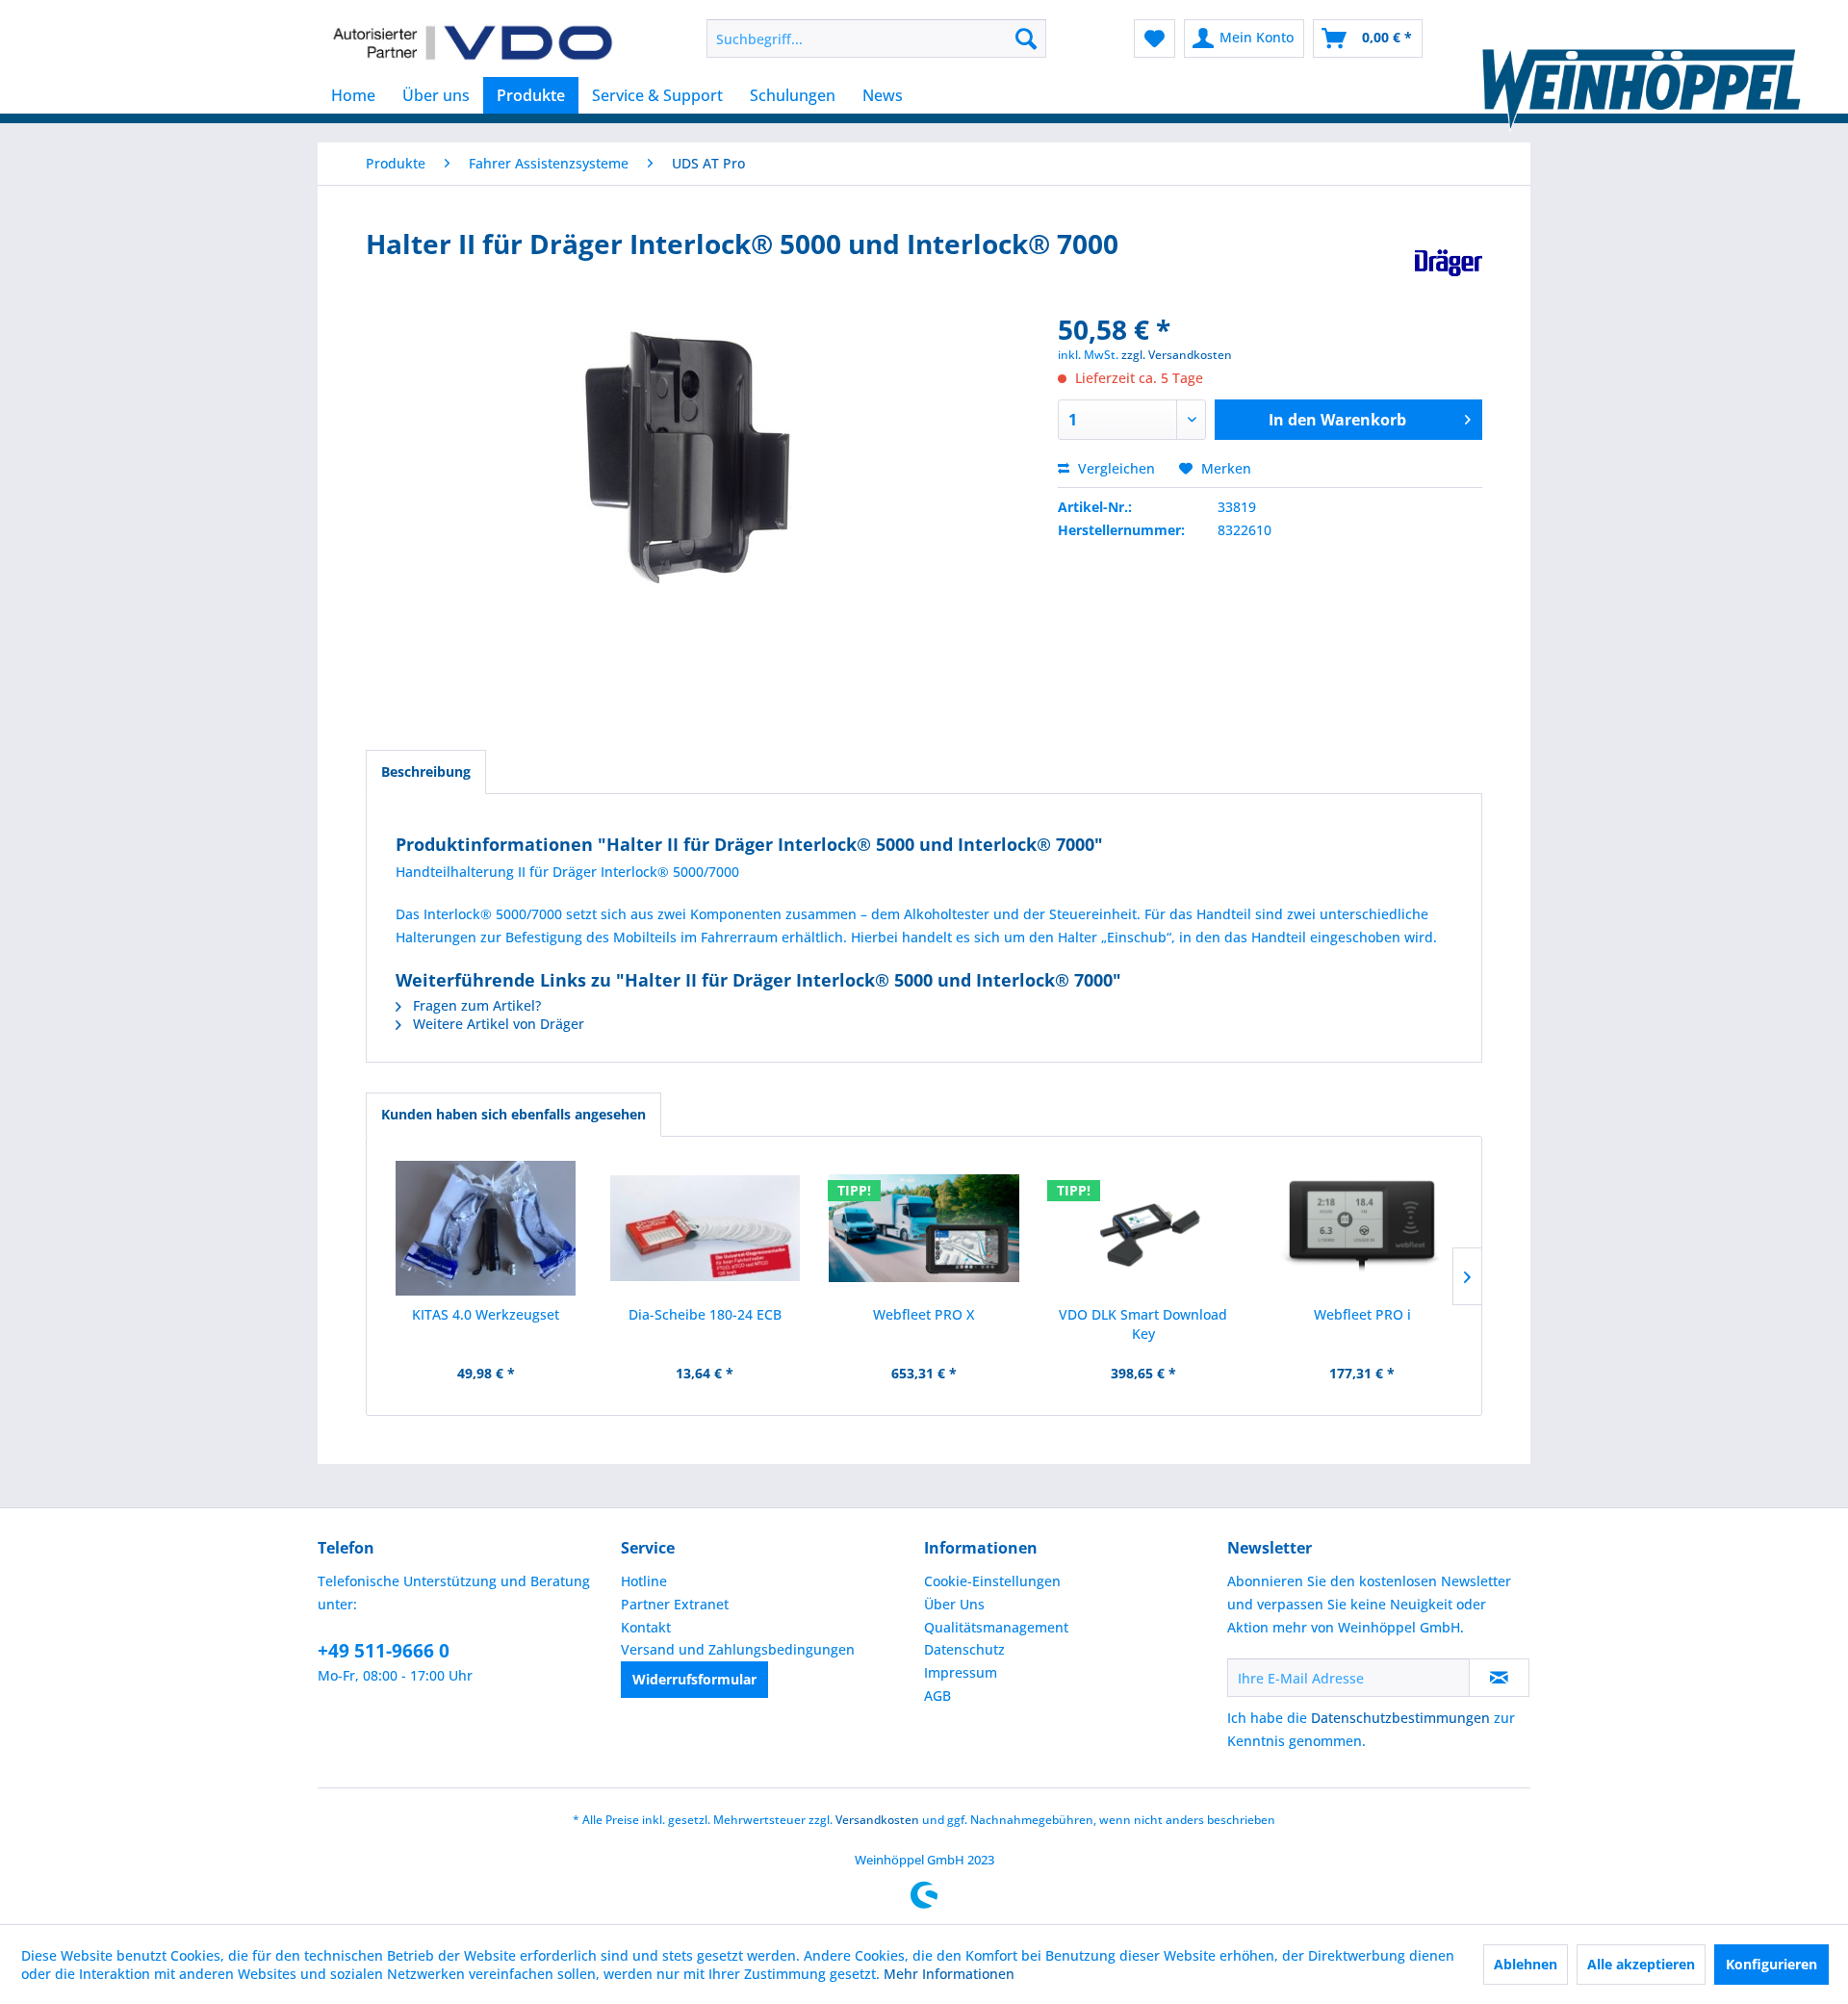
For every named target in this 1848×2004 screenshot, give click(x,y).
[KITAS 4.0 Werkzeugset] (486, 1228)
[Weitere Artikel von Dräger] (1449, 263)
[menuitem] (876, 39)
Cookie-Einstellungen (992, 1581)
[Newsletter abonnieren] (1499, 1678)
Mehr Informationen (949, 1974)
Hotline (644, 1581)
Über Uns (954, 1604)
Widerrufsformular (694, 1679)
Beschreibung (426, 771)
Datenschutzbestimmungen (1400, 1718)
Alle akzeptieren (1641, 1964)
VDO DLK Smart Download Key (1143, 1324)
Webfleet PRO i (1362, 1314)
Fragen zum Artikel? (475, 1005)
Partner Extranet (675, 1604)
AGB (937, 1696)
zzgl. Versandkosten (1177, 355)
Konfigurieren (1771, 1964)
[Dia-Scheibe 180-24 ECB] (706, 1228)
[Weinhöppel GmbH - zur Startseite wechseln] (473, 43)
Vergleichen (1115, 468)
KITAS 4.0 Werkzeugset (486, 1314)
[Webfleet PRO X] (924, 1228)
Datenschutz (964, 1649)
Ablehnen (1526, 1964)
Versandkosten (877, 1820)
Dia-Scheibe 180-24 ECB (705, 1314)
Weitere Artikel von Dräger (497, 1024)
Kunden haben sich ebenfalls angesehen (513, 1114)
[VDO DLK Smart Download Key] (1143, 1228)
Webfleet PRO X (924, 1314)
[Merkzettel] (1155, 39)
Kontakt (646, 1627)
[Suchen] (1026, 39)
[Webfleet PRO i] (1362, 1228)
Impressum (961, 1672)
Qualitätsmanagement (996, 1627)
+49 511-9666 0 (384, 1651)
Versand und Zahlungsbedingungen (738, 1649)
